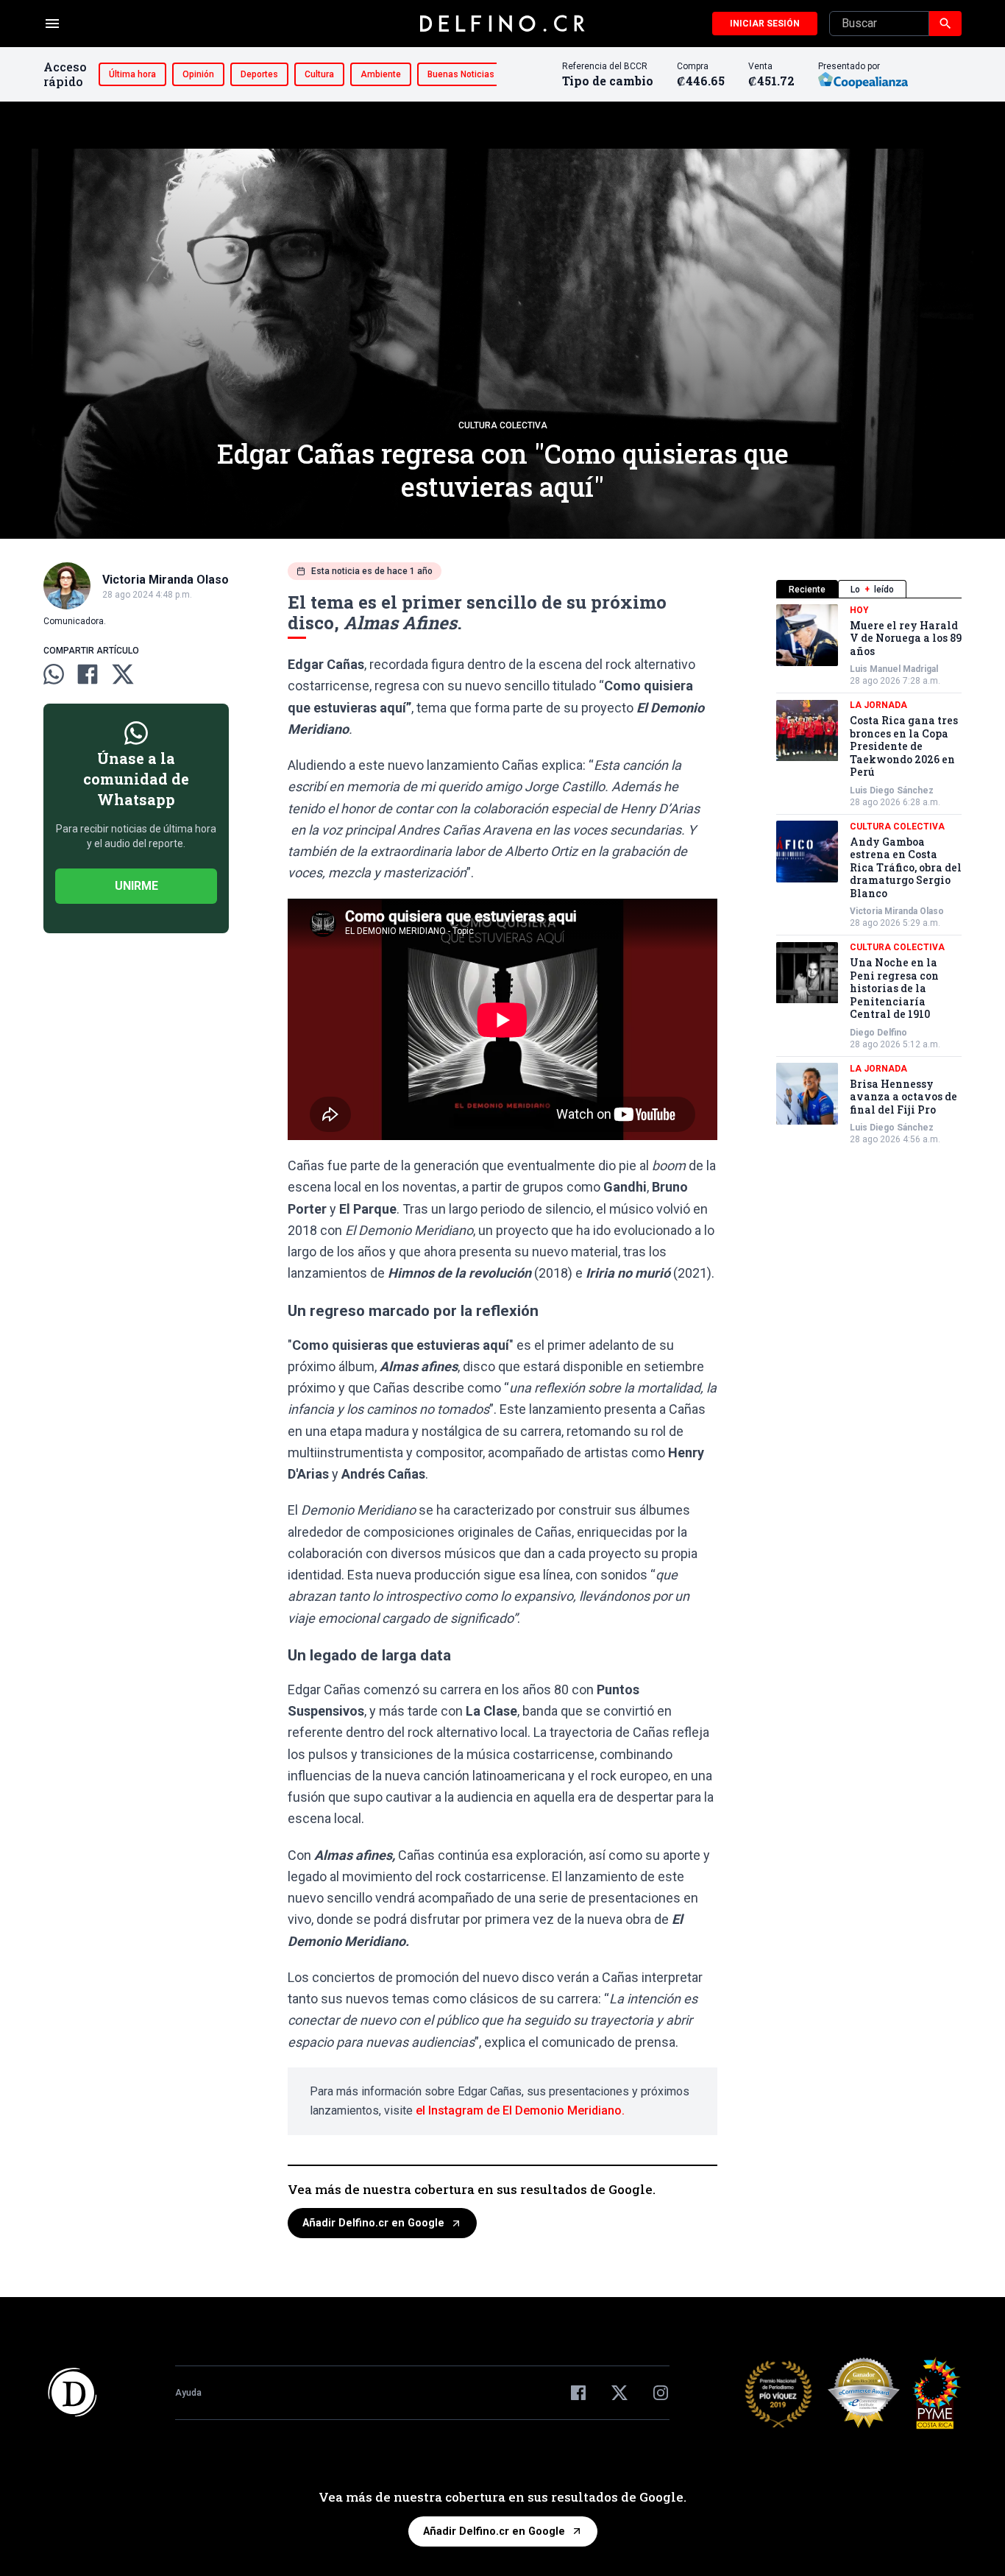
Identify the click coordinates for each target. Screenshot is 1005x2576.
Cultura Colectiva (503, 425)
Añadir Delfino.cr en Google (373, 2223)
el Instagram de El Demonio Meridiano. (520, 2110)
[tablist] (869, 589)
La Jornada (878, 706)
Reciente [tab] (807, 590)
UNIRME (136, 886)
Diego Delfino (878, 1033)
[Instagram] (661, 2393)
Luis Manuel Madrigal (894, 670)
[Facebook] (578, 2393)
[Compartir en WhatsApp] (54, 674)
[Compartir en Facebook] (88, 674)
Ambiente (381, 74)
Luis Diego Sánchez (892, 790)
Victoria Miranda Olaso (897, 912)
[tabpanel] (869, 875)
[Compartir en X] (123, 674)
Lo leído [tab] (872, 590)
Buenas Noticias (461, 74)
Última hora (132, 74)
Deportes (259, 74)
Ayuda (188, 2393)
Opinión (198, 74)
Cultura (319, 74)
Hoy (859, 610)
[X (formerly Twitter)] (619, 2393)
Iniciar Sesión (765, 24)
